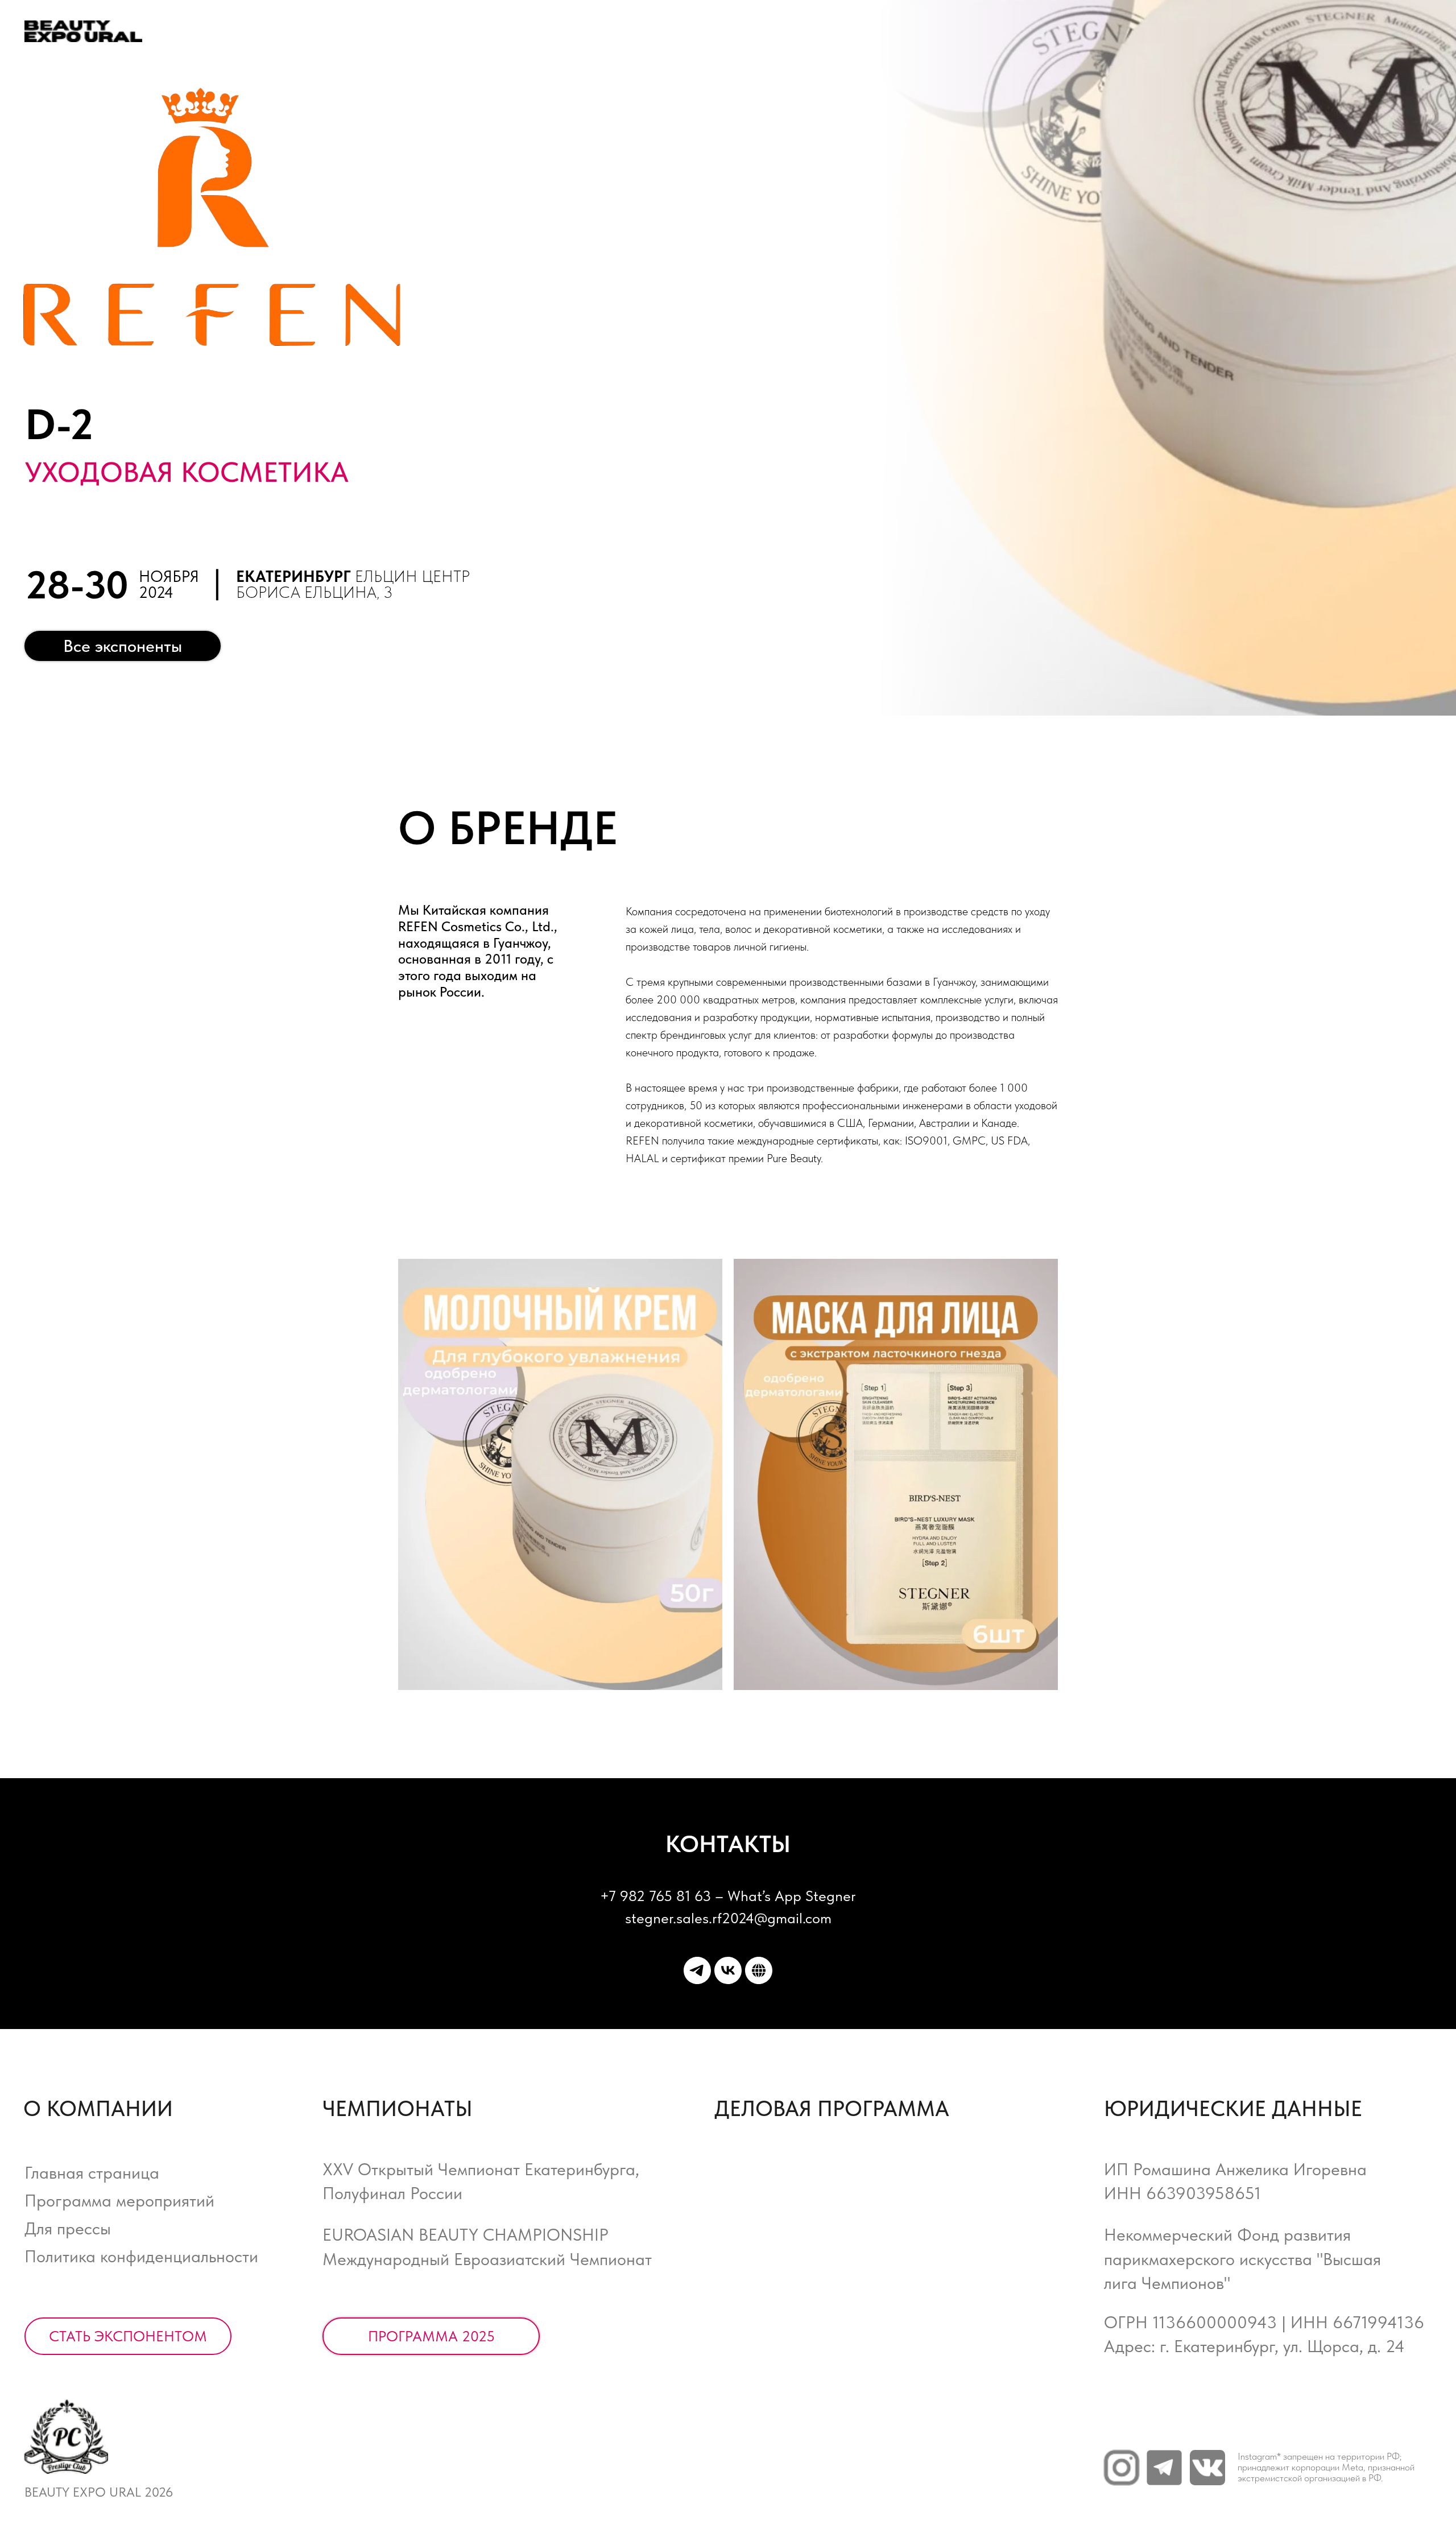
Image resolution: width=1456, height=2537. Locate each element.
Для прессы (68, 2228)
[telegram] (697, 1970)
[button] (128, 2336)
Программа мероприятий (119, 2201)
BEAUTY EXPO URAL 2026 (99, 2492)
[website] (759, 1970)
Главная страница (92, 2173)
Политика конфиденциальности (141, 2256)
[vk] (728, 1970)
